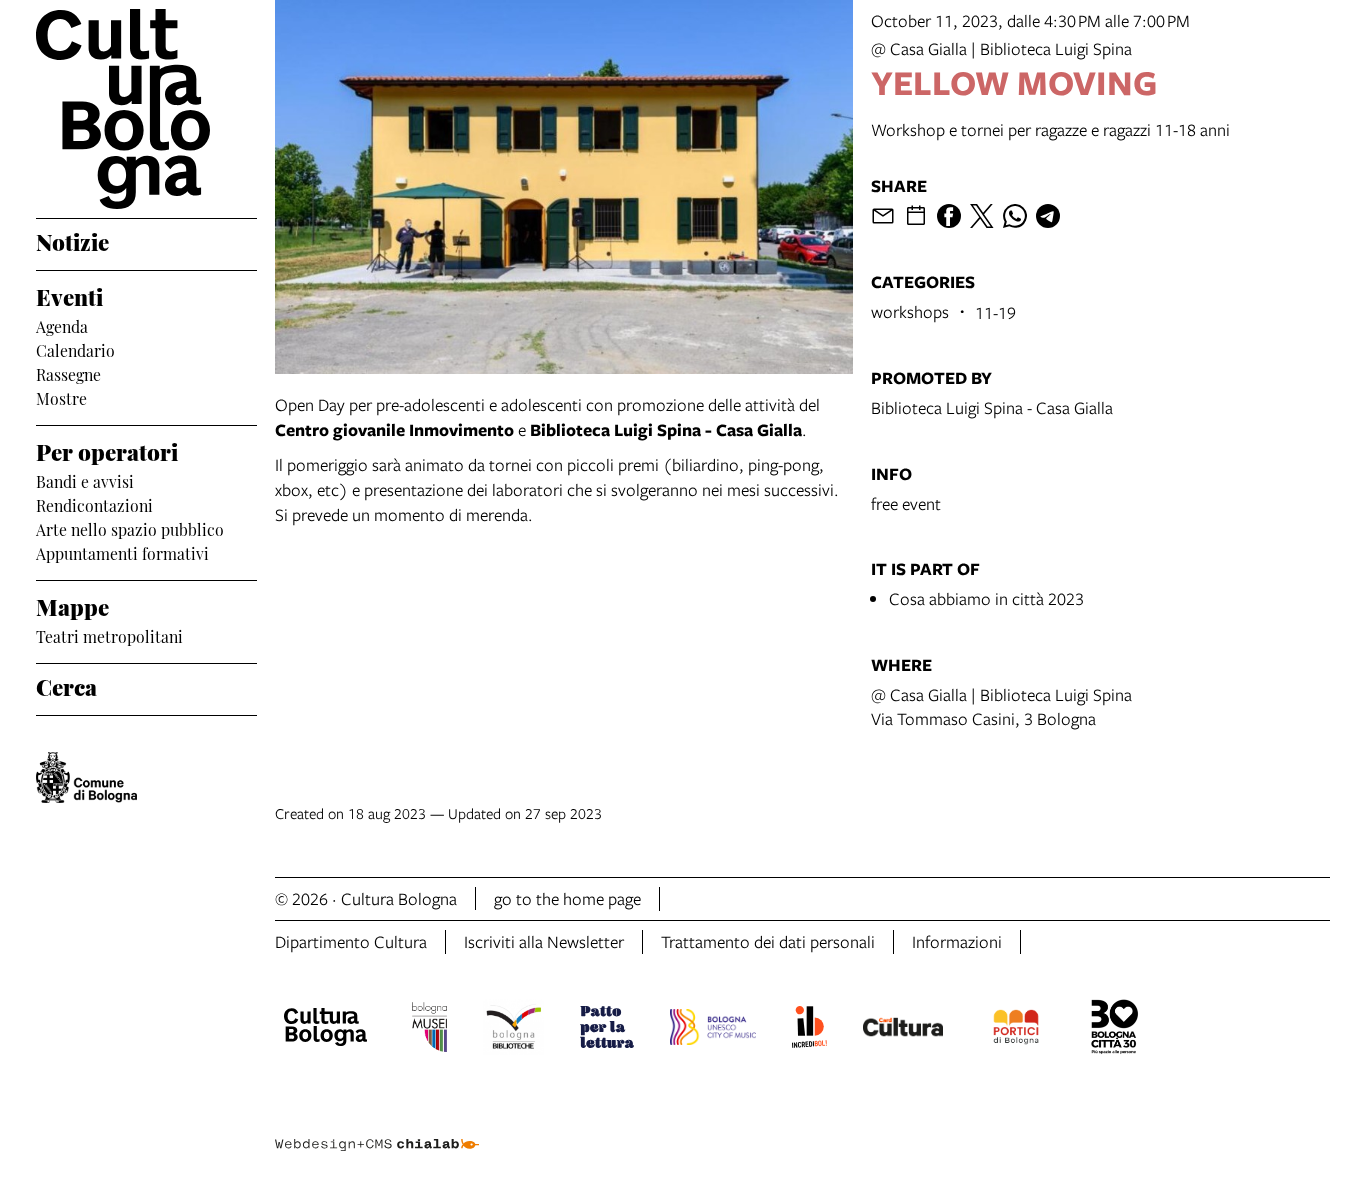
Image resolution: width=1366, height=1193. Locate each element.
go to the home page (567, 898)
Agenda (62, 325)
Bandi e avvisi (85, 480)
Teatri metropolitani (109, 635)
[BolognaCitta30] (1115, 1030)
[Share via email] (883, 216)
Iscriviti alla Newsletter (544, 941)
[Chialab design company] (377, 1127)
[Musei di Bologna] (429, 1030)
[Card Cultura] (903, 1030)
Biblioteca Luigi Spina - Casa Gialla (992, 407)
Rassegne (68, 373)
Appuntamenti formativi (122, 552)
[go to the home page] (146, 109)
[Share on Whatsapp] (1015, 216)
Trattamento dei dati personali (768, 941)
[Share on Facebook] (949, 216)
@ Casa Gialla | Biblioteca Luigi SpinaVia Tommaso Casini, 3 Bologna (1001, 706)
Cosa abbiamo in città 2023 (986, 598)
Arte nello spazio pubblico (130, 528)
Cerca (66, 685)
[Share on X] (982, 216)
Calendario (75, 349)
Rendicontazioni (94, 504)
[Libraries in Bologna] (513, 1030)
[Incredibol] (809, 1030)
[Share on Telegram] (1048, 216)
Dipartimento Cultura (351, 941)
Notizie (72, 240)
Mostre (61, 397)
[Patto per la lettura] (607, 1030)
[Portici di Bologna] (1016, 1030)
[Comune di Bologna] (86, 777)
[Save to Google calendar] (916, 216)
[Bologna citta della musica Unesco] (713, 1030)
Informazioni (957, 941)
